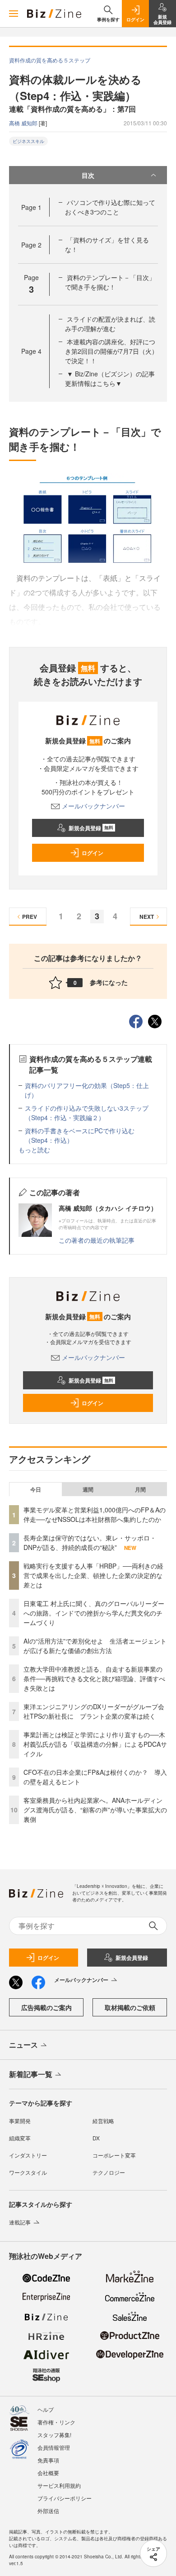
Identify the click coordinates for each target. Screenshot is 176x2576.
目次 (88, 175)
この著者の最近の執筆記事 (97, 1240)
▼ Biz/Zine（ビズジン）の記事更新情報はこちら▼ (110, 378)
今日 (36, 1489)
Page (31, 207)
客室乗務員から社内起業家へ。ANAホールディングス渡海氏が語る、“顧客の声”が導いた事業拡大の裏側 (95, 1810)
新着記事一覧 (31, 2074)
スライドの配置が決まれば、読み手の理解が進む (110, 324)
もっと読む (34, 1150)
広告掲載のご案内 (46, 2007)
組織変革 (20, 2138)
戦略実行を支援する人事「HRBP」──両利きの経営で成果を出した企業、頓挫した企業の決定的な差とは (93, 1575)
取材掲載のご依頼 (130, 2007)
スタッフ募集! (54, 2435)
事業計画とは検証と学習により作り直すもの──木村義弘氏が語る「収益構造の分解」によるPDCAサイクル (95, 1744)
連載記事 (20, 2222)
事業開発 (20, 2121)
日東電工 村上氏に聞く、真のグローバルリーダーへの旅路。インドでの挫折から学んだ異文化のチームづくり (94, 1613)
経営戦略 (103, 2121)
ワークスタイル (28, 2172)
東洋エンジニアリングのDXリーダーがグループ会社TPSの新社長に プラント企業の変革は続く (94, 1711)
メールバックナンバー (93, 806)
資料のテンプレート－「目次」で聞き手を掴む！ (110, 282)
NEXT (147, 917)
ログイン (93, 853)
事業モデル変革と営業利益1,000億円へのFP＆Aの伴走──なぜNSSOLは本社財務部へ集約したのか (95, 1514)
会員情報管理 (54, 2447)
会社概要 (48, 2473)
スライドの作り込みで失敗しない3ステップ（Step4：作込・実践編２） (87, 1113)
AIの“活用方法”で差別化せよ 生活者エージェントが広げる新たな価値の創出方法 (95, 1646)
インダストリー (28, 2155)
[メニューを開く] (14, 14)
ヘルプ (46, 2409)
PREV (30, 917)
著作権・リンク (56, 2422)
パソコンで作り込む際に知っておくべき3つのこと (110, 207)
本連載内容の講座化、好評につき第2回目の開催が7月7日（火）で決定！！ (111, 351)
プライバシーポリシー (65, 2498)
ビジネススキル (28, 141)
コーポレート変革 (114, 2155)
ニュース (23, 2045)
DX (96, 2138)
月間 (140, 1489)
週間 (88, 1489)
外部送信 (48, 2511)
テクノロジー (109, 2172)
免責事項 (48, 2460)
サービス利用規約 (59, 2485)
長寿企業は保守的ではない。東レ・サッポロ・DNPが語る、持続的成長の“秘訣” (90, 1542)
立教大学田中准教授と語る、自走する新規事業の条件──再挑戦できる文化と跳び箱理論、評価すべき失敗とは (94, 1678)
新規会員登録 (91, 828)
